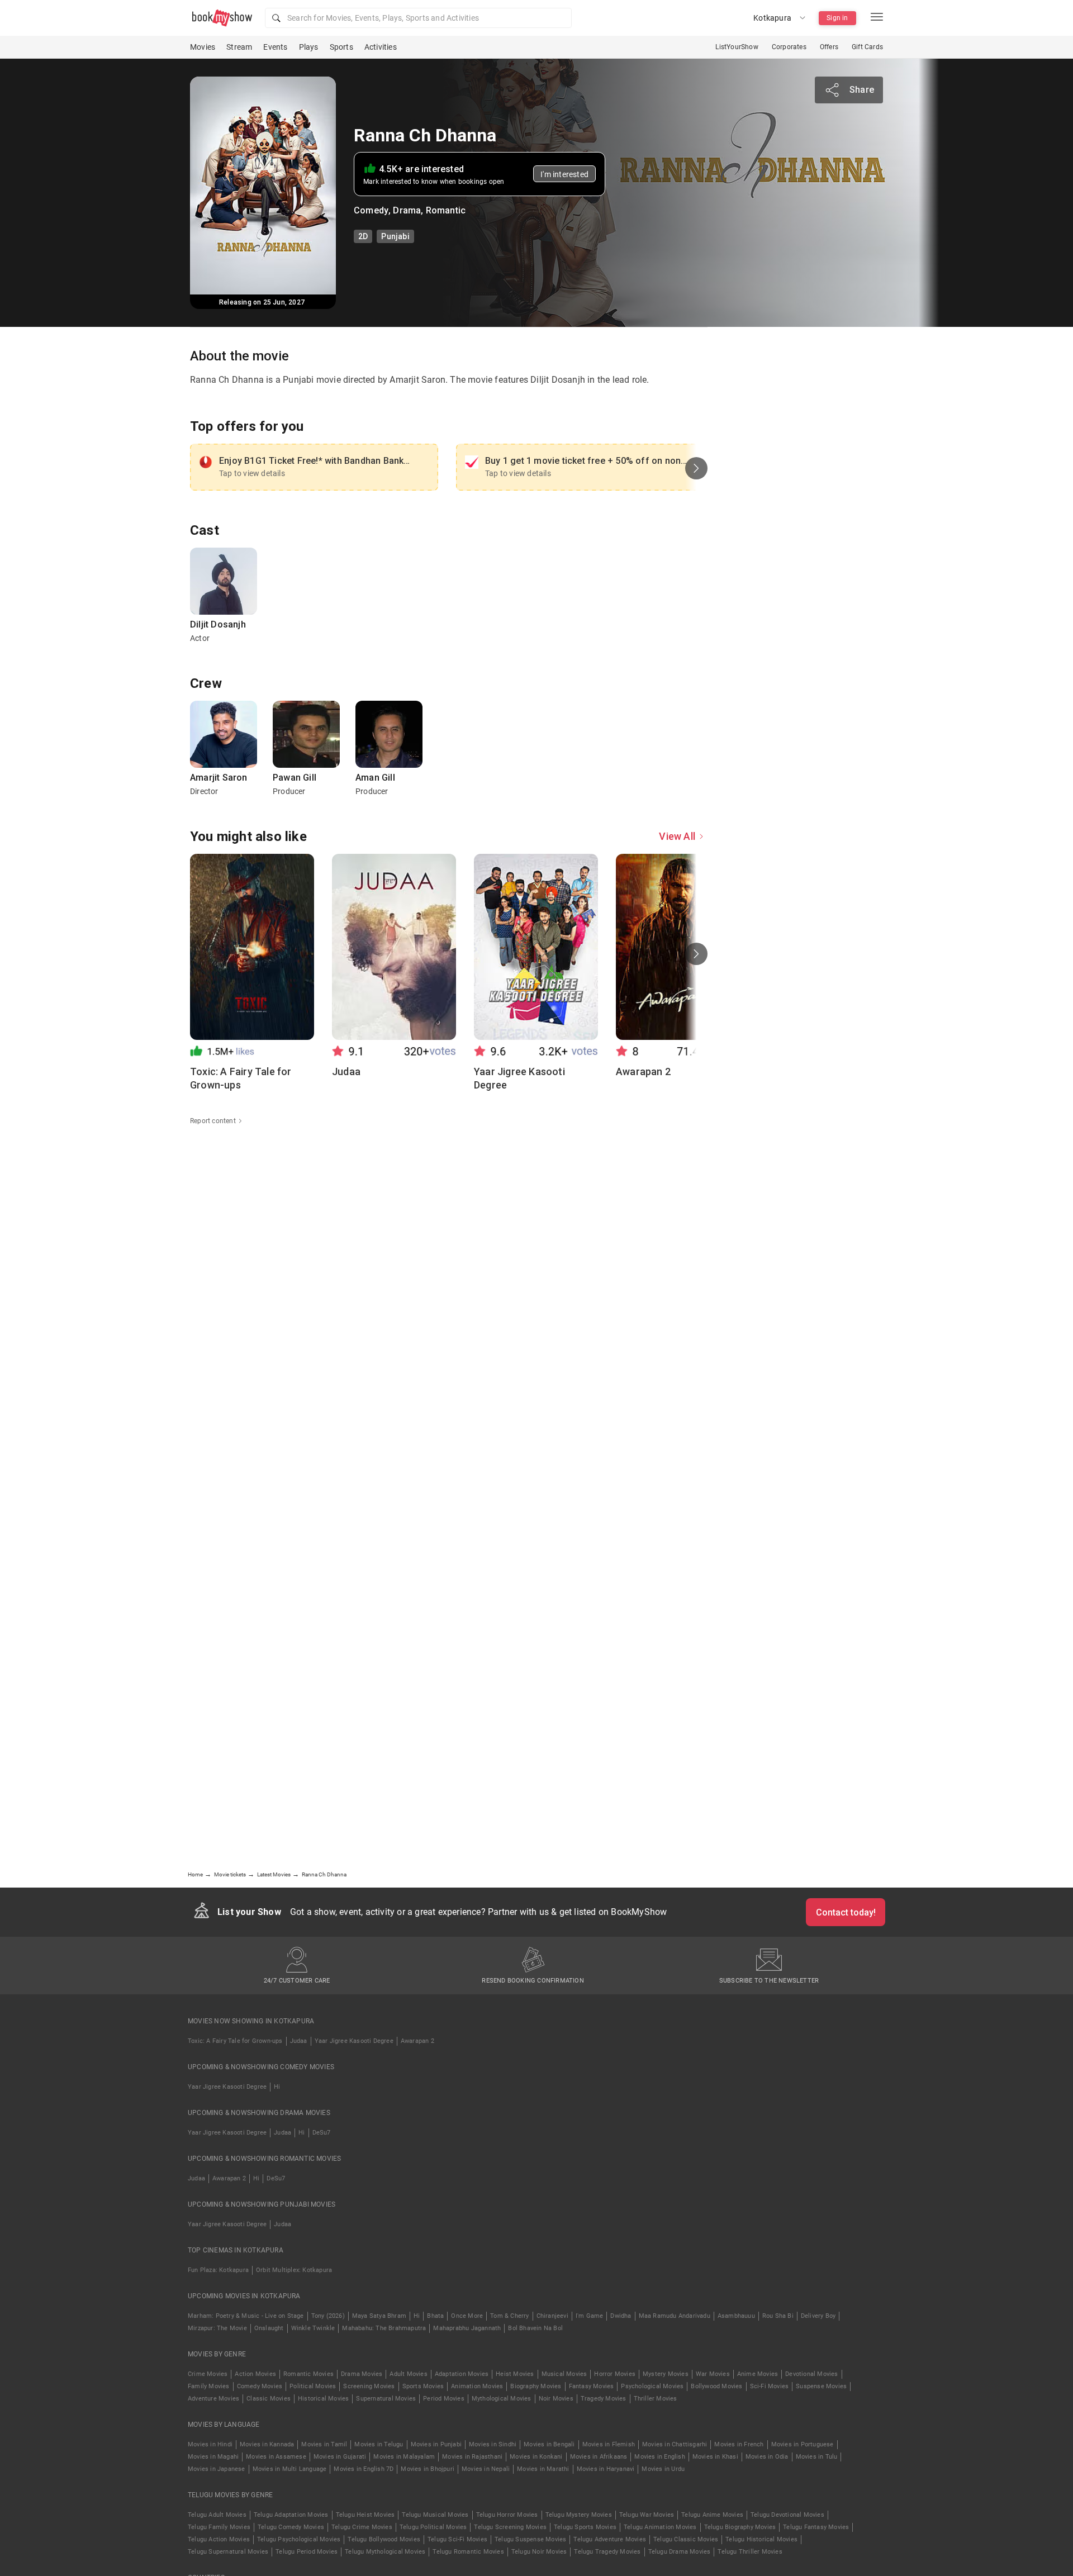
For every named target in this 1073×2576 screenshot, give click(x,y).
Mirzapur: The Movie (217, 2328)
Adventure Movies (213, 2399)
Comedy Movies (260, 2386)
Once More (467, 2316)
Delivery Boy (818, 2316)
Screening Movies (369, 2386)
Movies (203, 47)
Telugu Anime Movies (712, 2515)
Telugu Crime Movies (362, 2527)
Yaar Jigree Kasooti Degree (354, 2041)
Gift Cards (867, 47)
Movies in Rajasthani (472, 2457)
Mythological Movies (502, 2399)
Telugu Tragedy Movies (607, 2552)
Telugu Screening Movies (510, 2527)
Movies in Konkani (536, 2457)
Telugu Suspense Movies (530, 2539)
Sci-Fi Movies (770, 2386)
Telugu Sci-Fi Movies (457, 2539)
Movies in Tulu (817, 2457)
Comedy (371, 210)
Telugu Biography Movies (740, 2527)
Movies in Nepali (486, 2469)
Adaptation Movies (462, 2374)
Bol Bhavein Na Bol (535, 2328)
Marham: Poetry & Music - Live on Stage (246, 2316)
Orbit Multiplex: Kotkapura (294, 2270)
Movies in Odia (767, 2457)
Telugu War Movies (647, 2515)
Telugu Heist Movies (365, 2515)
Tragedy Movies (604, 2399)
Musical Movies (564, 2374)
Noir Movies (556, 2399)
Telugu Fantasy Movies (816, 2527)
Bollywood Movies (716, 2386)
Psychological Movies (652, 2386)
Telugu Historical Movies (761, 2539)
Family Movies (209, 2386)
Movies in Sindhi (493, 2444)
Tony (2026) (328, 2316)
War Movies (713, 2374)
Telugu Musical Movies (435, 2515)
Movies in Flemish (609, 2444)
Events (275, 47)
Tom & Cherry (509, 2316)
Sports (341, 47)
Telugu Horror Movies (507, 2515)
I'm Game (590, 2316)
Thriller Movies (656, 2399)
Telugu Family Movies (219, 2527)
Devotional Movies (811, 2374)
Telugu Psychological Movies (299, 2539)
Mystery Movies (666, 2374)
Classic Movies (269, 2399)
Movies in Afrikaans (599, 2457)
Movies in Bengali (549, 2444)
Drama (407, 210)
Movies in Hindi (210, 2444)
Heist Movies (515, 2374)
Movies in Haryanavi (606, 2469)
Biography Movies (536, 2386)
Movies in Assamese (276, 2457)
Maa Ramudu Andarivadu (675, 2316)
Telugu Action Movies (219, 2539)
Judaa (299, 2041)
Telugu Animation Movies (660, 2527)
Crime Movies (208, 2374)
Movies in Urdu (663, 2469)
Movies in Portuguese (803, 2444)
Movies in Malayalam (404, 2457)
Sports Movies (423, 2386)
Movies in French (739, 2444)
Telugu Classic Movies (686, 2539)
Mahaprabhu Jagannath (467, 2328)
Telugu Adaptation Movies (291, 2515)
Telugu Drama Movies (680, 2552)
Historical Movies (323, 2399)
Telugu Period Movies (307, 2552)
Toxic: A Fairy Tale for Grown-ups (235, 2041)
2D (363, 236)
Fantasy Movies (592, 2386)
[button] (418, 18)
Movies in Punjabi (436, 2444)
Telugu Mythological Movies (385, 2552)
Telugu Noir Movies (539, 2552)
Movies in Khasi (715, 2457)
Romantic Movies (308, 2374)
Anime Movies (758, 2374)
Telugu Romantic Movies (468, 2552)
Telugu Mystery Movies (579, 2515)
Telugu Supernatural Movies (228, 2552)
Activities (381, 47)
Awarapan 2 (417, 2041)
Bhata (435, 2316)
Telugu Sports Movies (585, 2527)
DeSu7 (322, 2133)
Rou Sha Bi (778, 2316)
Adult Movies (408, 2374)
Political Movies (313, 2386)
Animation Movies (477, 2386)
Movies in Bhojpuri (428, 2469)
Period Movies (444, 2399)
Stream (239, 47)
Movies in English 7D (364, 2469)
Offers (829, 47)
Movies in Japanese (217, 2469)
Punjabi (395, 236)
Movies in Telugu (379, 2444)
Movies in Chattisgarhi (675, 2444)
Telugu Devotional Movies (787, 2515)
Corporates (789, 47)
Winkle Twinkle (313, 2328)
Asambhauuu (736, 2316)
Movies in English (659, 2457)
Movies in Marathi (543, 2469)
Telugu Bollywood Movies (384, 2539)
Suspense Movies (821, 2386)
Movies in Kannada (267, 2444)
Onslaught (269, 2328)
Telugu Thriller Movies (750, 2552)
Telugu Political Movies (433, 2527)
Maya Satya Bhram (379, 2316)
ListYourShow (737, 47)
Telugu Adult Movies (217, 2515)
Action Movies (255, 2374)
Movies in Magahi (213, 2457)
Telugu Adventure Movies (610, 2539)
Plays (309, 47)
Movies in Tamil (324, 2444)
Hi (277, 2087)
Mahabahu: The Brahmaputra (384, 2328)
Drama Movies (362, 2374)
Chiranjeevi (552, 2316)
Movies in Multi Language (290, 2469)
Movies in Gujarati (340, 2457)
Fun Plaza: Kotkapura (218, 2270)
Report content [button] (213, 1121)
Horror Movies (615, 2374)
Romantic (446, 210)
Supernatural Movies (386, 2399)
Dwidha (621, 2316)
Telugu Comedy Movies (291, 2527)
